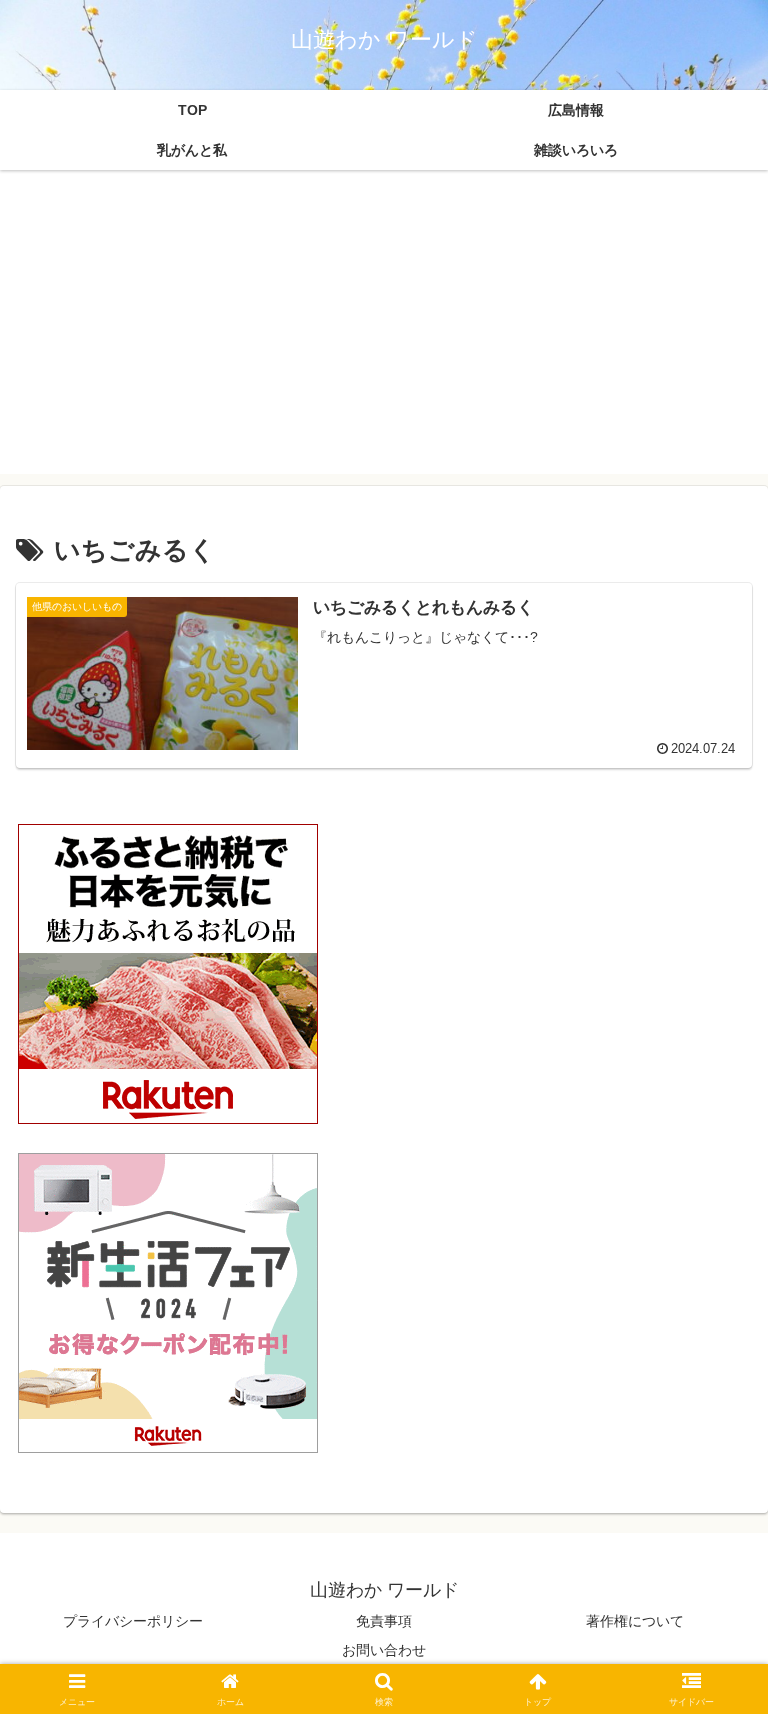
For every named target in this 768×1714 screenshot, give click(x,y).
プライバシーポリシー (133, 1621)
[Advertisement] (384, 334)
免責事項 (384, 1621)
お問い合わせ (384, 1650)
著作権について (635, 1621)
